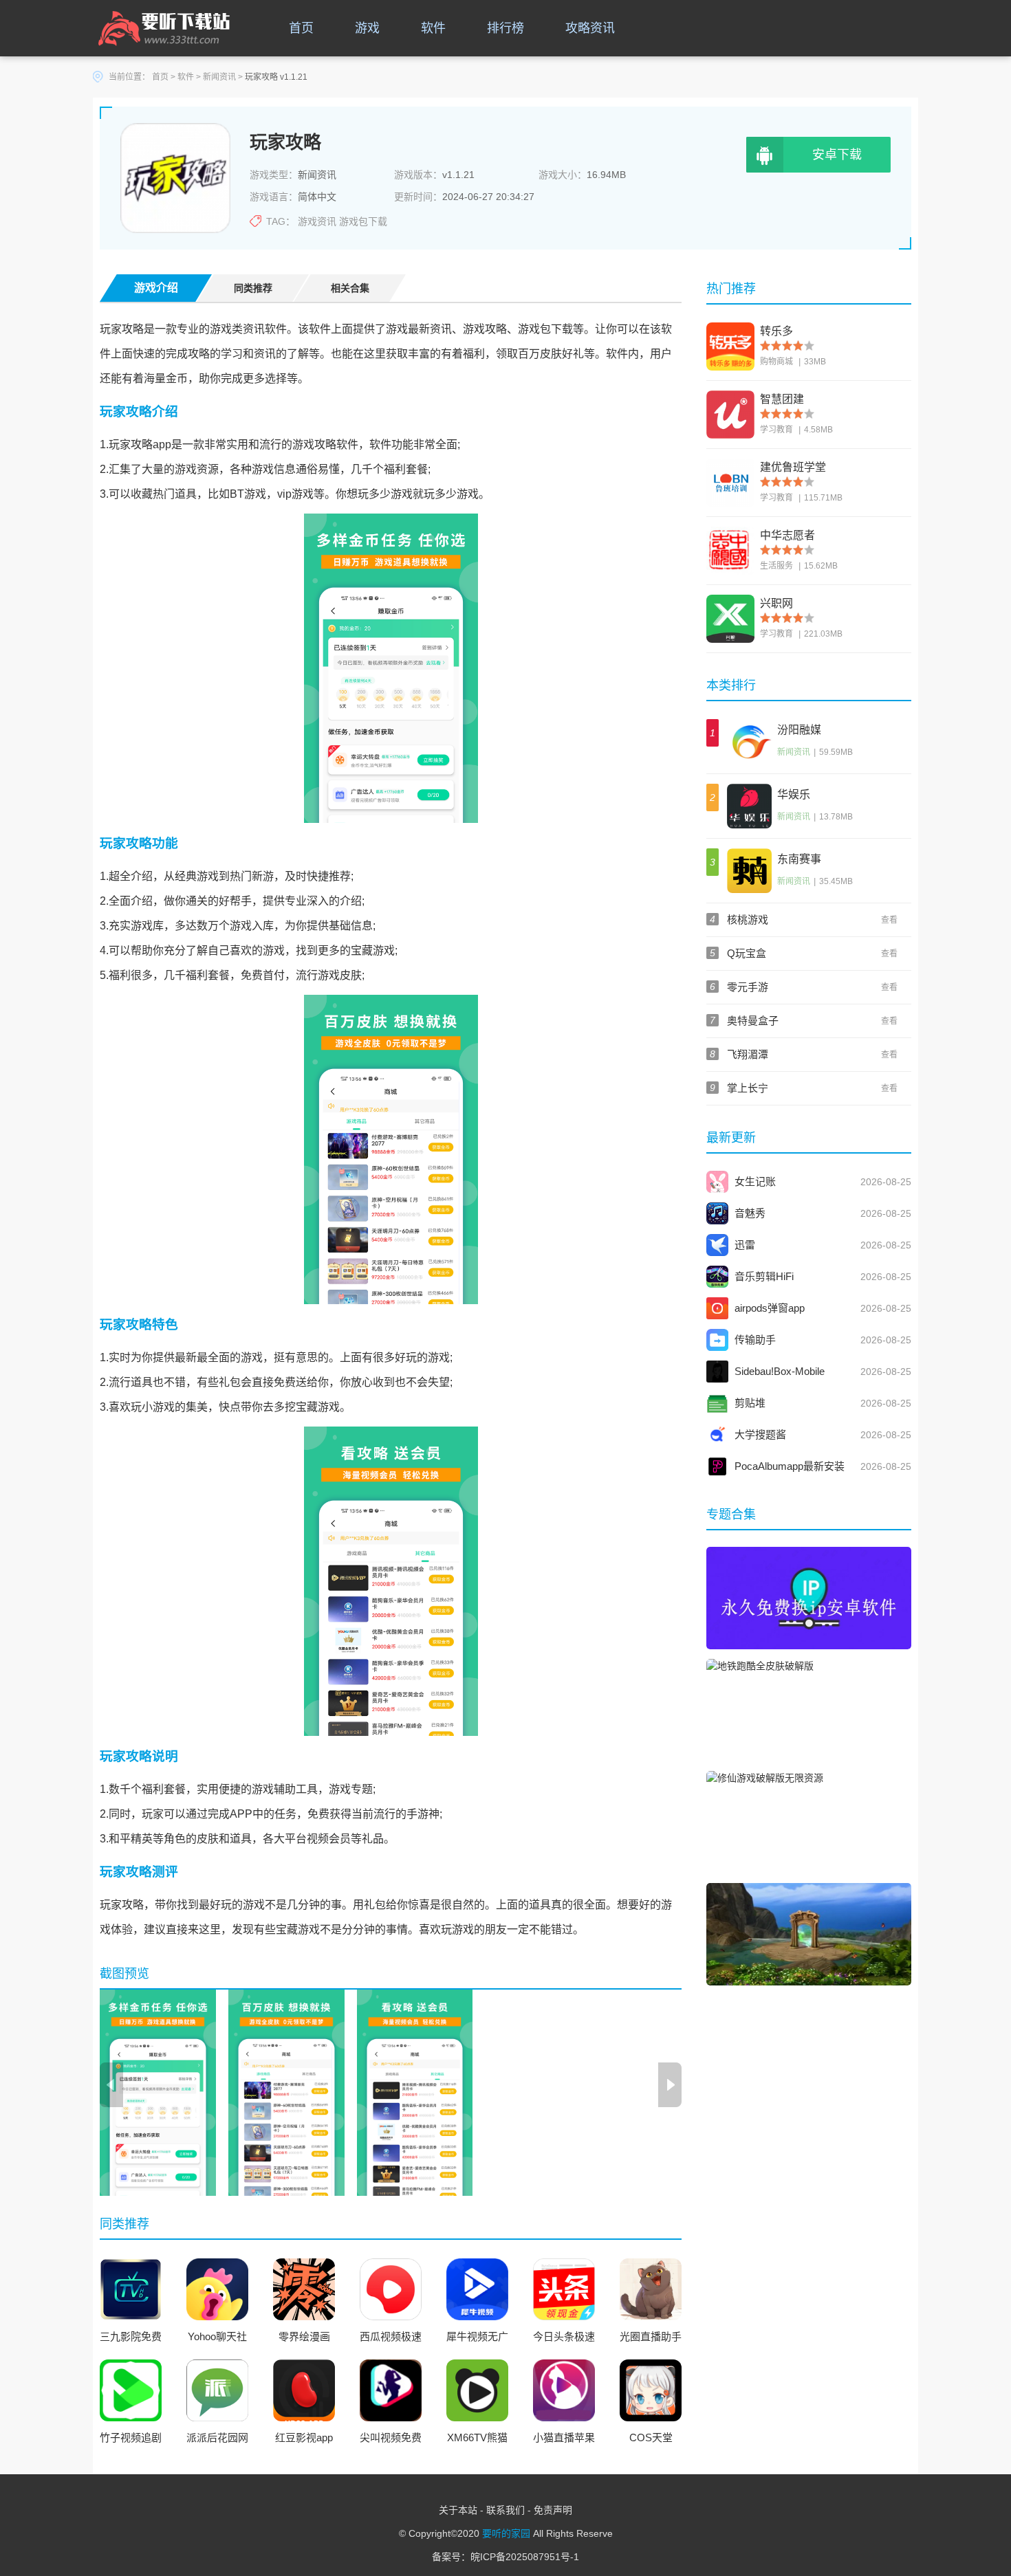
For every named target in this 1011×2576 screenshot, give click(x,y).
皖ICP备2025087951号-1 (525, 2557)
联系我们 (505, 2510)
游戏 (367, 28)
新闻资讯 (219, 77)
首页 (301, 28)
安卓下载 (837, 155)
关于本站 (458, 2510)
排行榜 (505, 28)
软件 (433, 28)
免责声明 (553, 2510)
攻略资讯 (590, 28)
